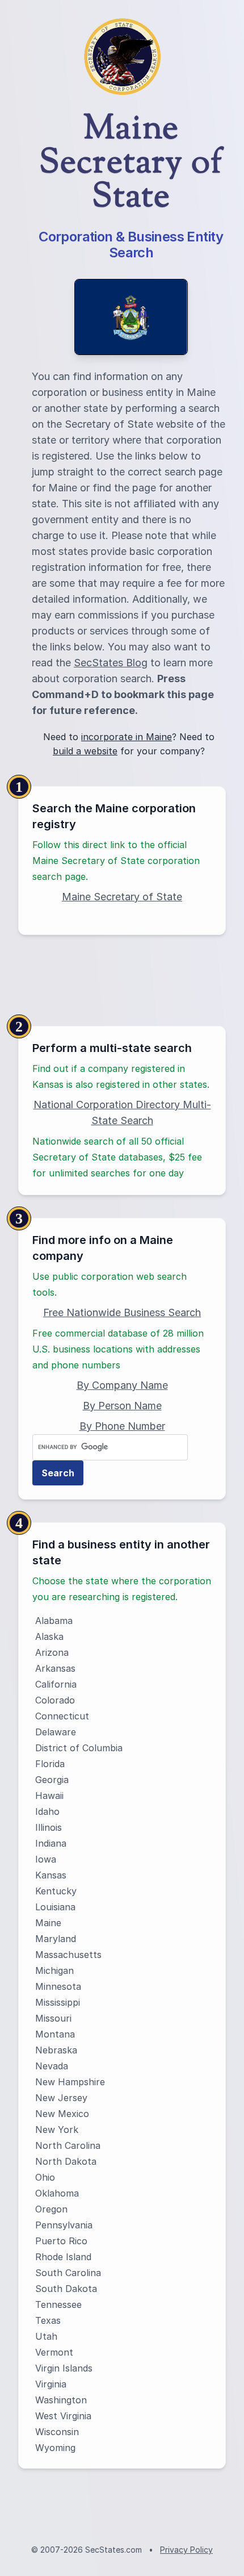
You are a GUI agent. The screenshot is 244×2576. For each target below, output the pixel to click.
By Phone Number (122, 1426)
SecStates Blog (111, 663)
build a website (85, 751)
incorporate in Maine (127, 737)
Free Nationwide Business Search (122, 1312)
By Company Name (122, 1385)
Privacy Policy (186, 2550)
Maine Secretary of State (122, 897)
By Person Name (122, 1406)
